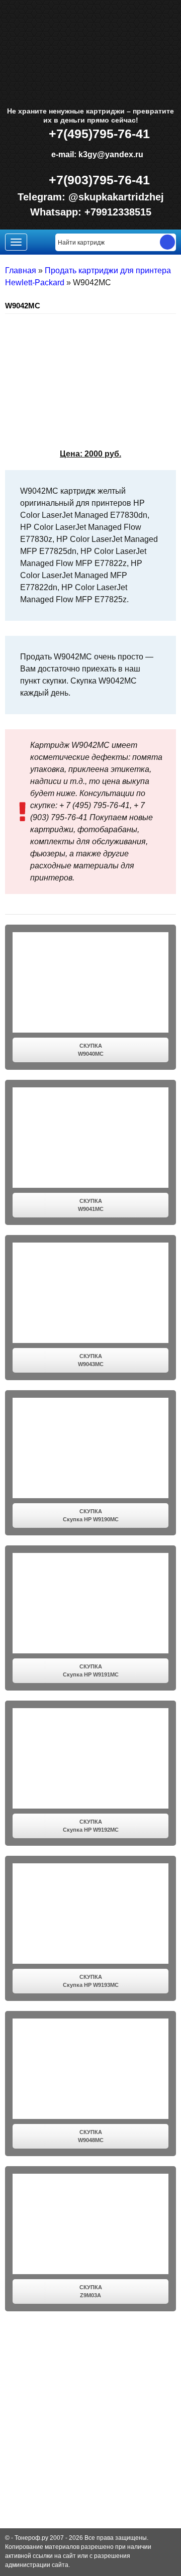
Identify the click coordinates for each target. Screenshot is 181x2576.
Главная (21, 270)
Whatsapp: (57, 212)
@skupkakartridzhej (116, 197)
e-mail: (96, 154)
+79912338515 (118, 212)
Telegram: (43, 197)
